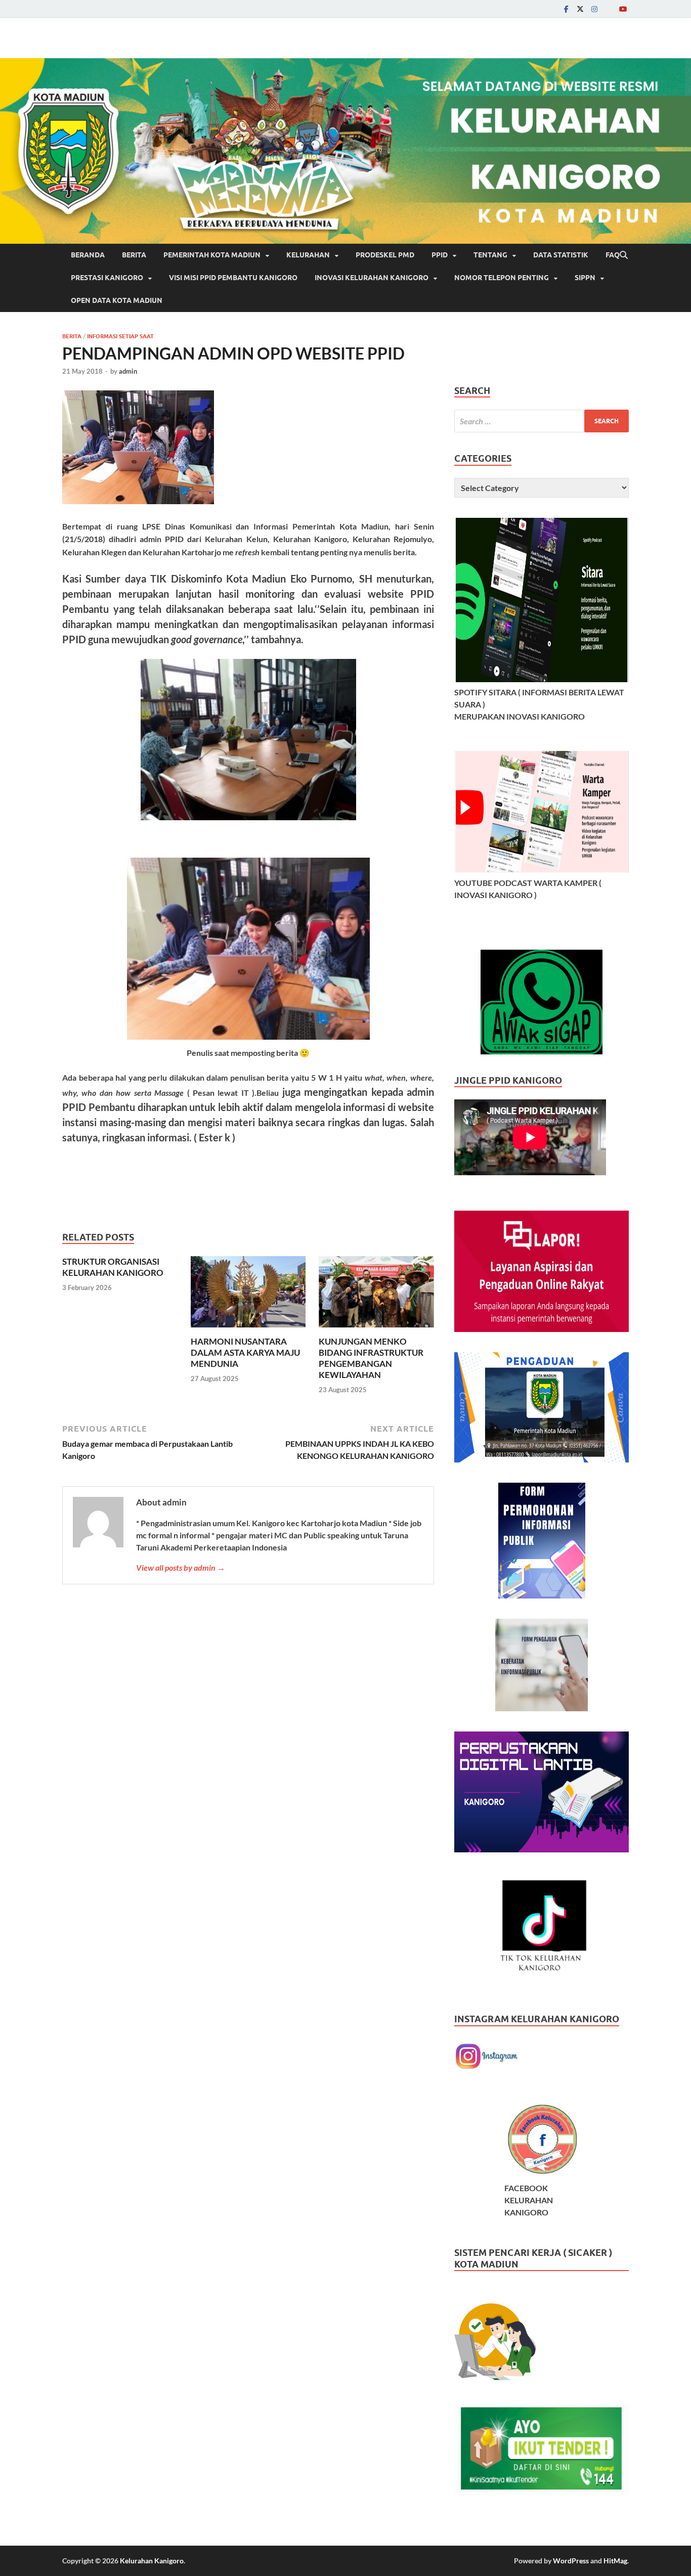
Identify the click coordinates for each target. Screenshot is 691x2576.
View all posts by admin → (181, 1567)
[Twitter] (580, 9)
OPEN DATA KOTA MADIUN (117, 300)
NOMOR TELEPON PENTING (502, 278)
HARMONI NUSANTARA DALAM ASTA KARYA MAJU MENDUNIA (245, 1352)
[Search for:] (542, 421)
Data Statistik (561, 255)
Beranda (88, 255)
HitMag (615, 2561)
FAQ (613, 255)
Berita (134, 255)
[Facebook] (566, 9)
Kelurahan (308, 255)
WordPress (571, 2561)
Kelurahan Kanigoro (152, 2561)
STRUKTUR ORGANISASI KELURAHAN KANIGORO (113, 1267)
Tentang (490, 255)
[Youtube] (623, 9)
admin (128, 371)
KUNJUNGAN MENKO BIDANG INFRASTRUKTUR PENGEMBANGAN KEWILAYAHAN (371, 1358)
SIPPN (585, 278)
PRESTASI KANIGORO (107, 278)
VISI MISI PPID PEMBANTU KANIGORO (233, 278)
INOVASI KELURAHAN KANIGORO (372, 278)
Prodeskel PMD (385, 255)
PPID (440, 255)
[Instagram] (594, 9)
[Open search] (624, 255)
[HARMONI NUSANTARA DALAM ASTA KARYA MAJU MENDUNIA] (248, 1295)
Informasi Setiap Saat (120, 336)
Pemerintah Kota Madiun (212, 255)
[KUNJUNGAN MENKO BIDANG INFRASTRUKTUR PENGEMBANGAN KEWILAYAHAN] (376, 1295)
